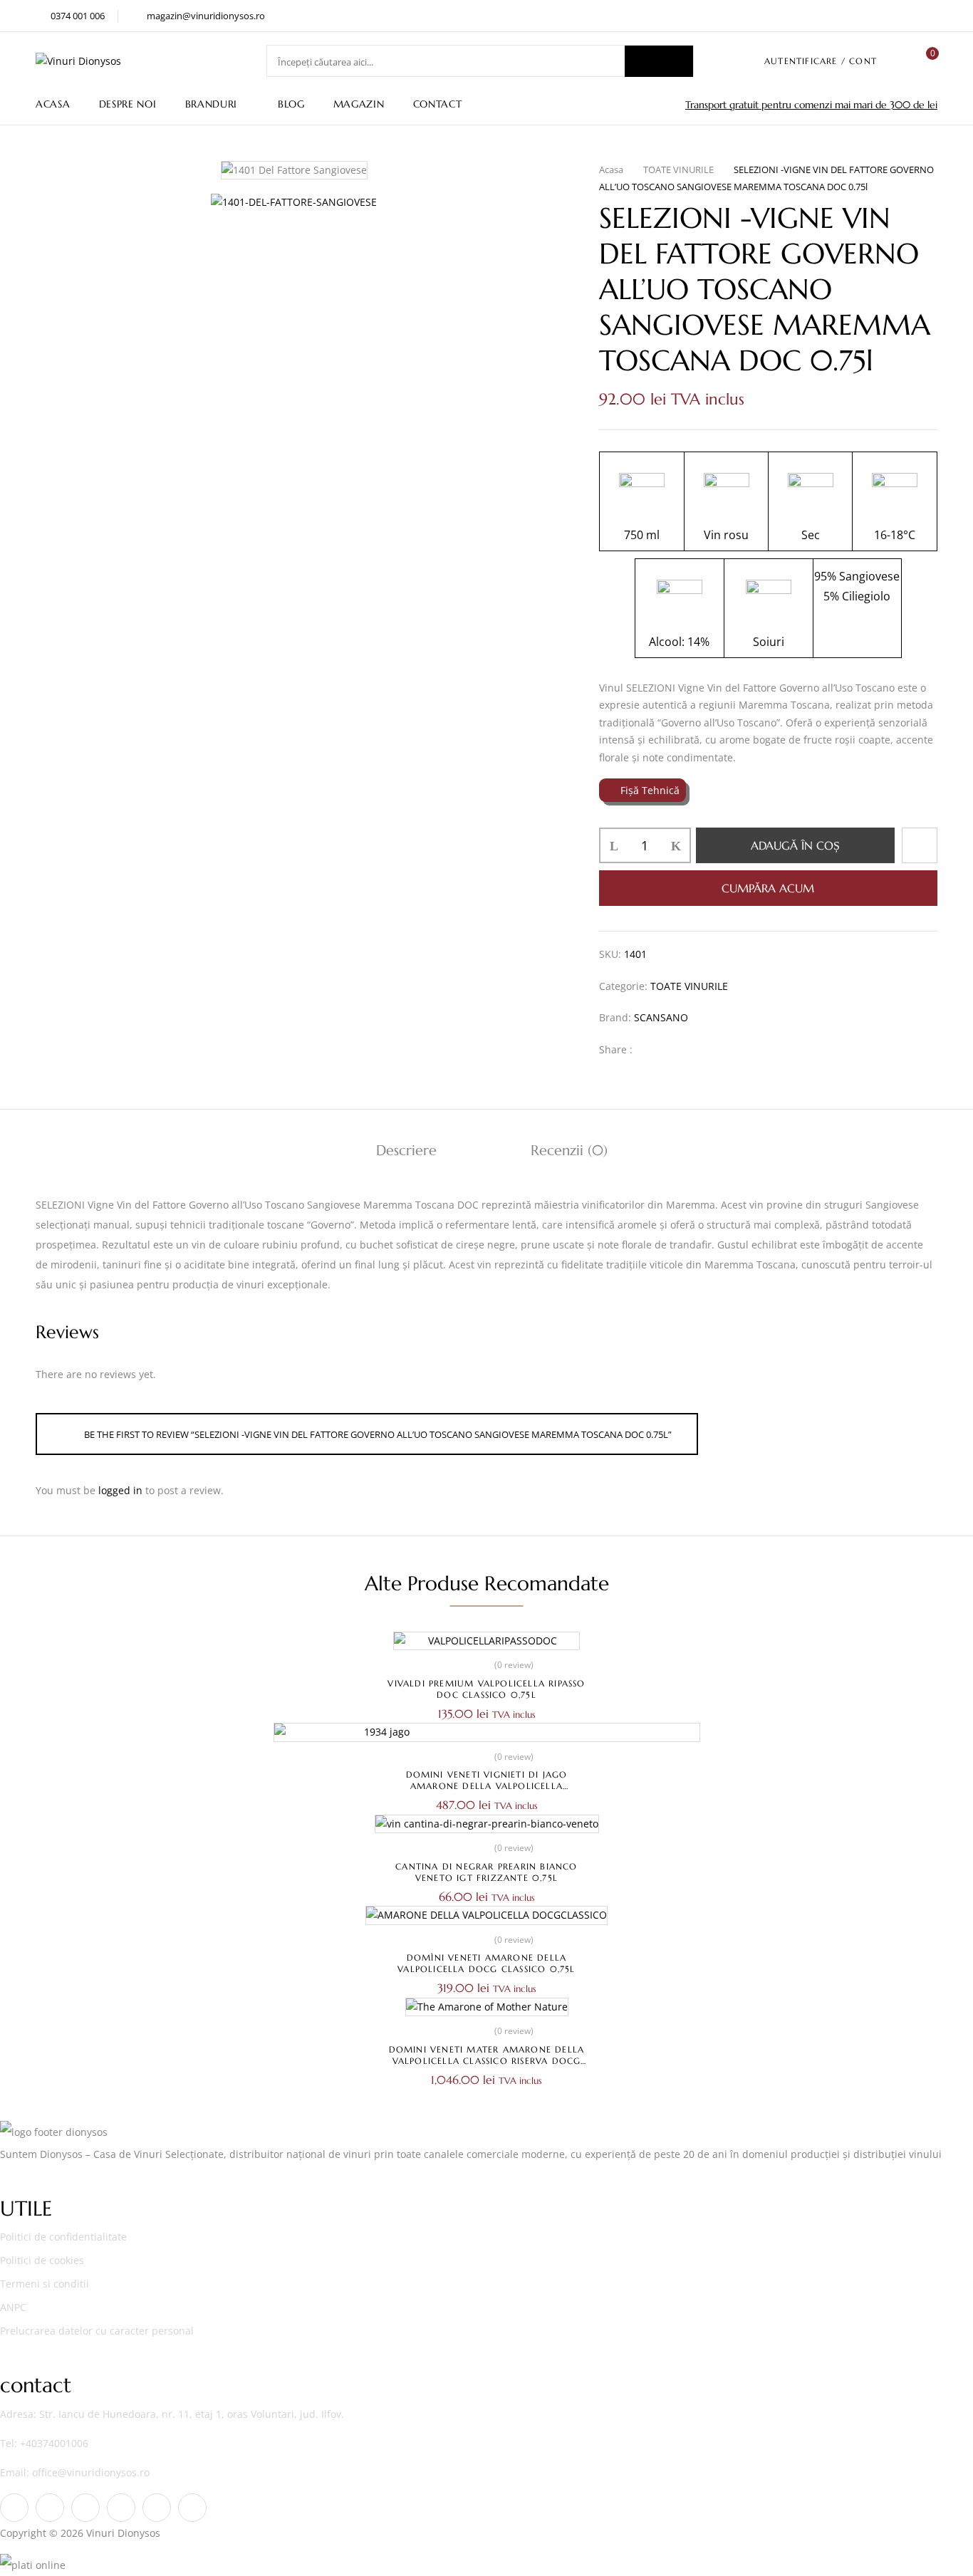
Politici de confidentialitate (63, 2237)
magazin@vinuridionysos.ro (206, 16)
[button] (927, 61)
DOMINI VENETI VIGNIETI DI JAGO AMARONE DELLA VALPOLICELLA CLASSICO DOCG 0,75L (487, 1786)
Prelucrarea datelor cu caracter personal (97, 2331)
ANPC (13, 2307)
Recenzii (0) (569, 1151)
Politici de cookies (42, 2260)
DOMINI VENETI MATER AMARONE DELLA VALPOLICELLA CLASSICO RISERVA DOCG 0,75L (487, 2061)
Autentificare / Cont (821, 61)
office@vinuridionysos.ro (91, 2472)
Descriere (406, 1151)
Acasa (611, 170)
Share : (616, 1049)
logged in (120, 1490)
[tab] (406, 1152)
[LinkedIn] (695, 1049)
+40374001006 (54, 2443)
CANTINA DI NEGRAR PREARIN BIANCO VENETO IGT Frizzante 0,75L (486, 1872)
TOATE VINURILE (678, 170)
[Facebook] (651, 1049)
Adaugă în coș (795, 845)
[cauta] (659, 61)
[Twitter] (673, 1049)
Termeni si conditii (45, 2284)
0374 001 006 (78, 16)
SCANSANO (661, 1017)
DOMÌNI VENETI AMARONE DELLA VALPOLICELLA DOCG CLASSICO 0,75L (486, 1963)
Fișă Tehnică (650, 790)
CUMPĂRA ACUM (768, 888)
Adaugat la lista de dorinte (920, 845)
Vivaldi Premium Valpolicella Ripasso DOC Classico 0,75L (486, 1689)
